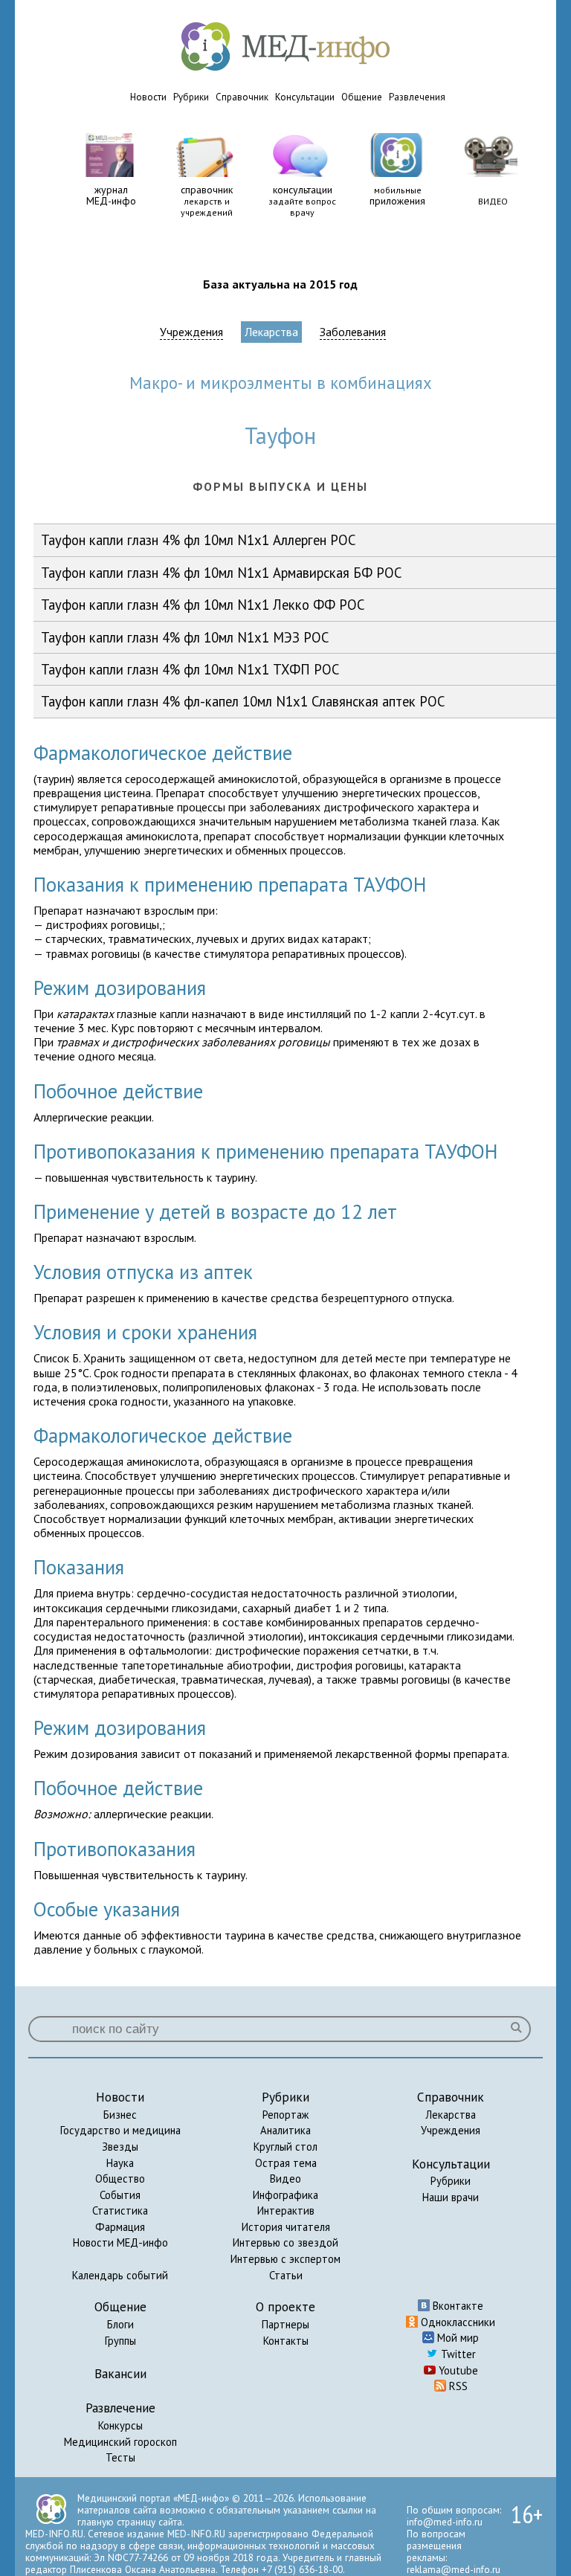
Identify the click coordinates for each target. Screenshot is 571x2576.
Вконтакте (457, 2306)
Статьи (286, 2275)
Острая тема (286, 2163)
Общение (362, 97)
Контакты (286, 2341)
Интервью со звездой (285, 2242)
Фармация (120, 2227)
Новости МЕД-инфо (120, 2242)
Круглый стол (285, 2147)
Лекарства (271, 332)
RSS (457, 2386)
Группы (120, 2341)
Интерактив (286, 2210)
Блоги (120, 2324)
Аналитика (285, 2130)
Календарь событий (120, 2275)
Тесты (120, 2457)
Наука (120, 2163)
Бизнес (120, 2115)
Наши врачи (451, 2197)
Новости (148, 97)
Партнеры (285, 2324)
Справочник (242, 97)
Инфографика (285, 2195)
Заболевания (353, 332)
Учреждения (191, 332)
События (120, 2195)
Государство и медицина (120, 2130)
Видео (285, 2179)
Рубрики (191, 97)
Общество (120, 2179)
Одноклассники (457, 2322)
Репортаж (285, 2115)
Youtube (457, 2370)
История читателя (286, 2227)
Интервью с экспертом (285, 2259)
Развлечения (417, 97)
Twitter (457, 2354)
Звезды (120, 2147)
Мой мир (457, 2338)
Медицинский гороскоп (120, 2442)
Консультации (305, 97)
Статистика (120, 2210)
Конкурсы (120, 2425)
